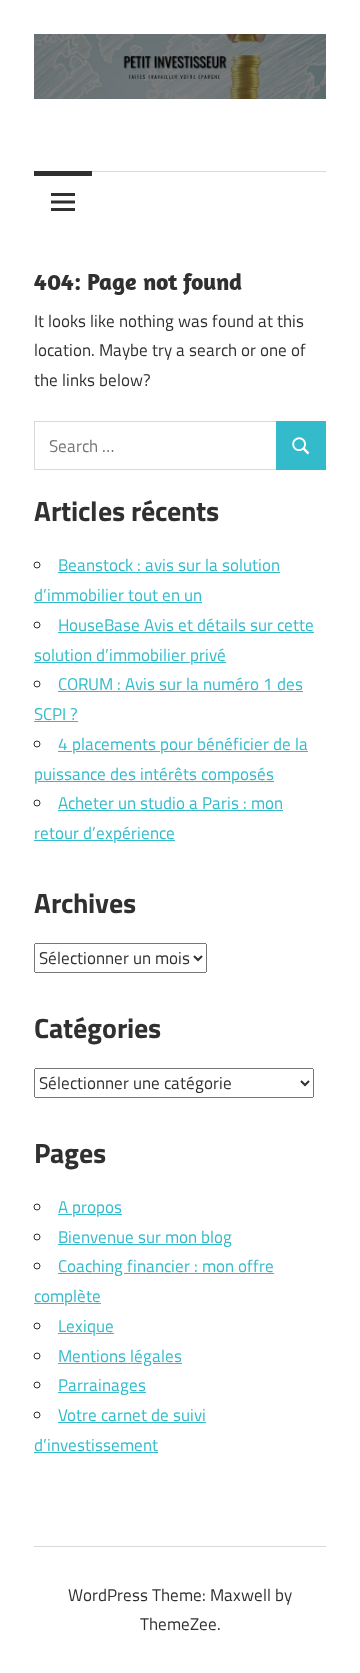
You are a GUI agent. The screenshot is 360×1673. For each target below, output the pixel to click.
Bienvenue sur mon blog (145, 1237)
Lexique (86, 1326)
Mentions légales (120, 1356)
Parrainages (102, 1385)
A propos (90, 1207)
